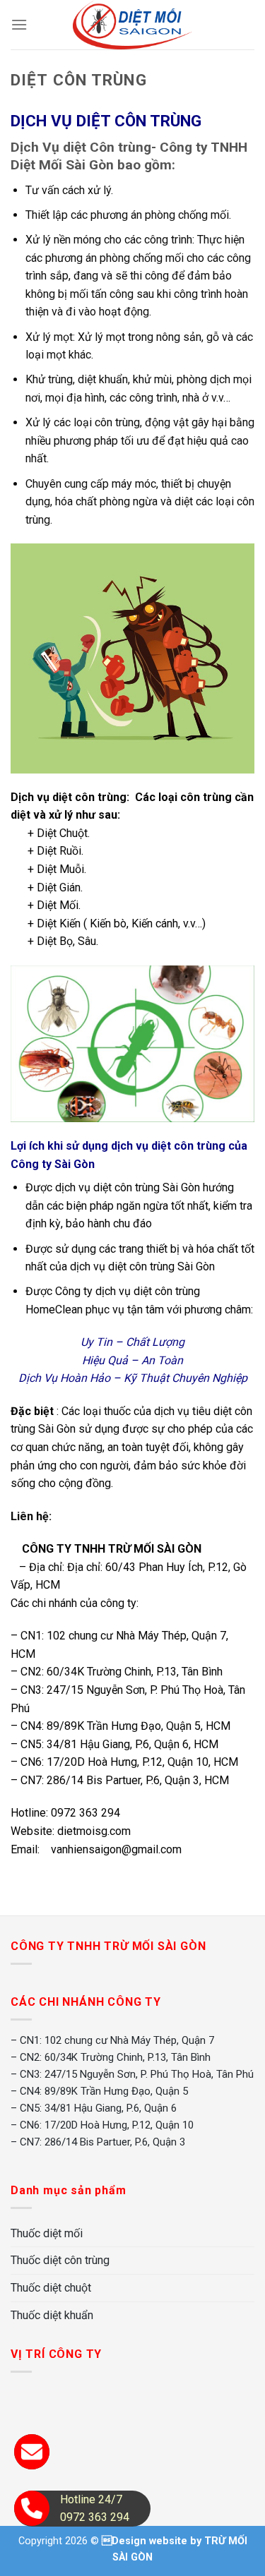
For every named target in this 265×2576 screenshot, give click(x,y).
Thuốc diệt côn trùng (60, 2260)
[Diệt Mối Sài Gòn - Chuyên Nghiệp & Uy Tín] (132, 25)
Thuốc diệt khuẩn (52, 2315)
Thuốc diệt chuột (51, 2288)
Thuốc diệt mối (47, 2233)
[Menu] (19, 24)
